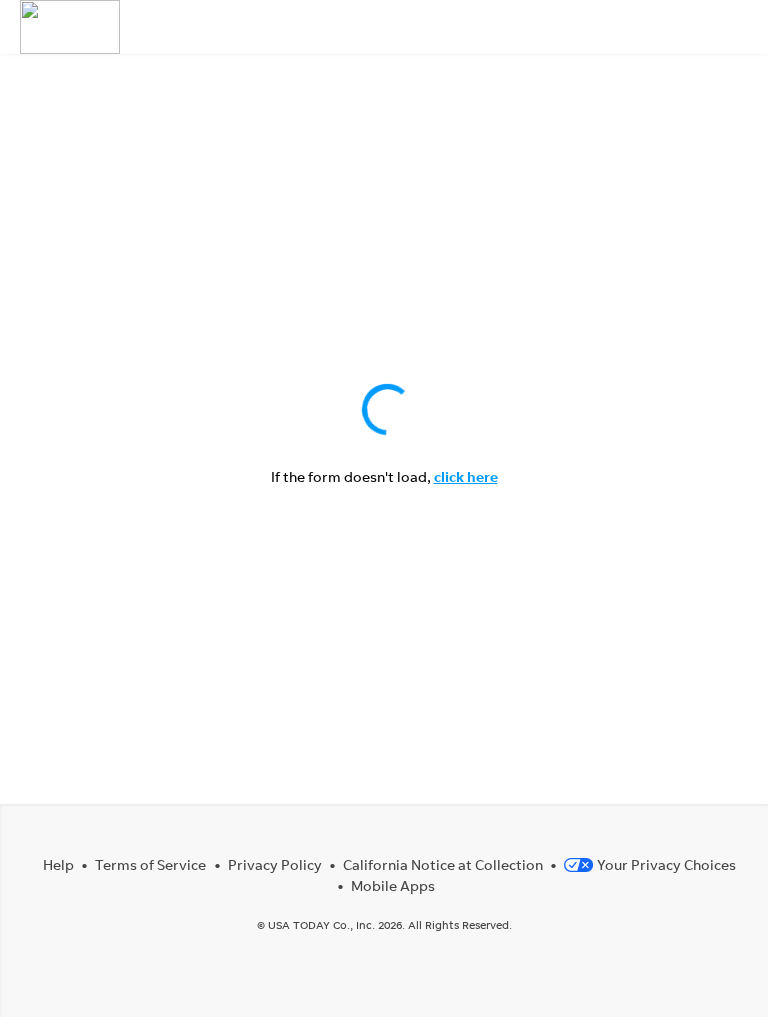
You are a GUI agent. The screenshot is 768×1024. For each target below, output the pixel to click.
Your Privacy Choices (666, 864)
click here (466, 476)
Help (58, 864)
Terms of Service (150, 864)
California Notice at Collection (443, 864)
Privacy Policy (275, 864)
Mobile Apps (393, 885)
